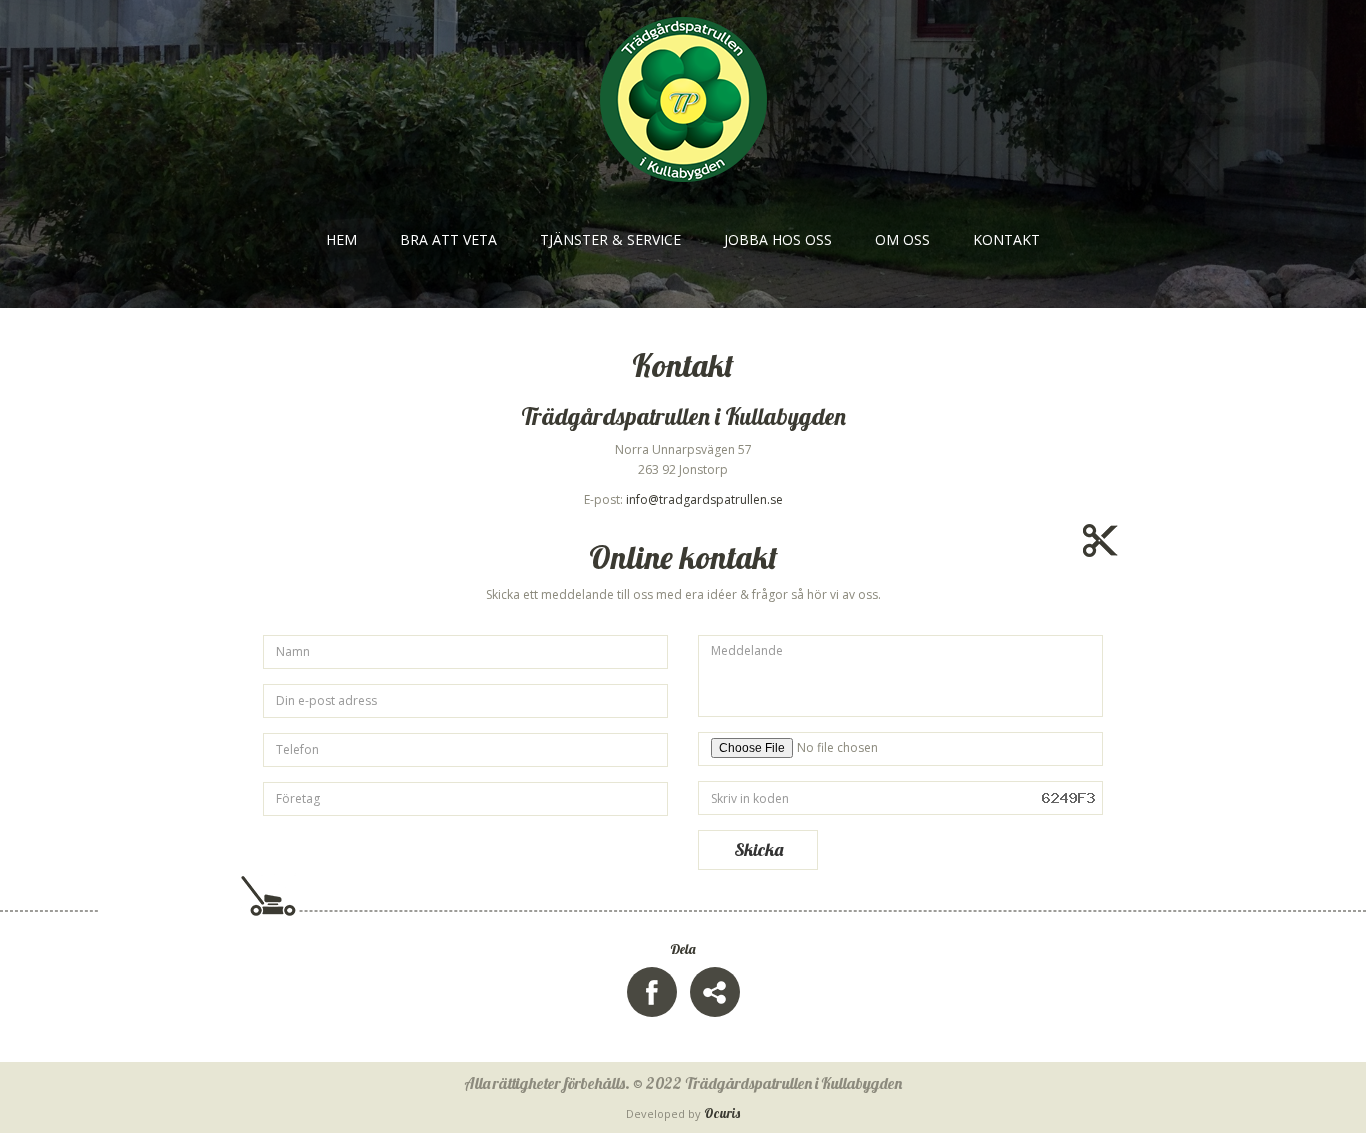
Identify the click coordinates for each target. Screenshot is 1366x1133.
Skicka (758, 849)
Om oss (902, 239)
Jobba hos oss (778, 239)
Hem (341, 239)
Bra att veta (448, 239)
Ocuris (722, 1113)
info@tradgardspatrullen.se (704, 499)
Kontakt (1006, 239)
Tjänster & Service (610, 239)
